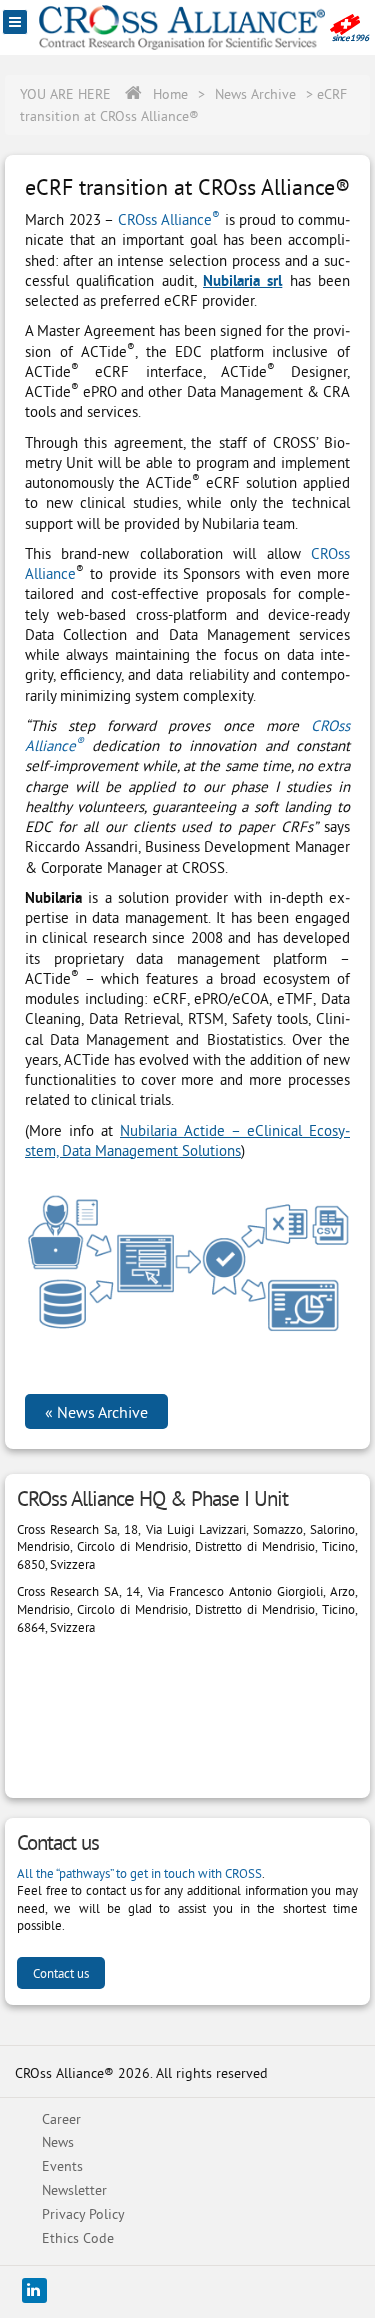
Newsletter (74, 2190)
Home (170, 94)
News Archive (255, 94)
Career (61, 2119)
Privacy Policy (83, 2214)
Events (62, 2166)
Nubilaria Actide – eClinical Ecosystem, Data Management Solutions (187, 1140)
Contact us (61, 1973)
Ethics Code (78, 2238)
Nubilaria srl (242, 280)
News (58, 2142)
